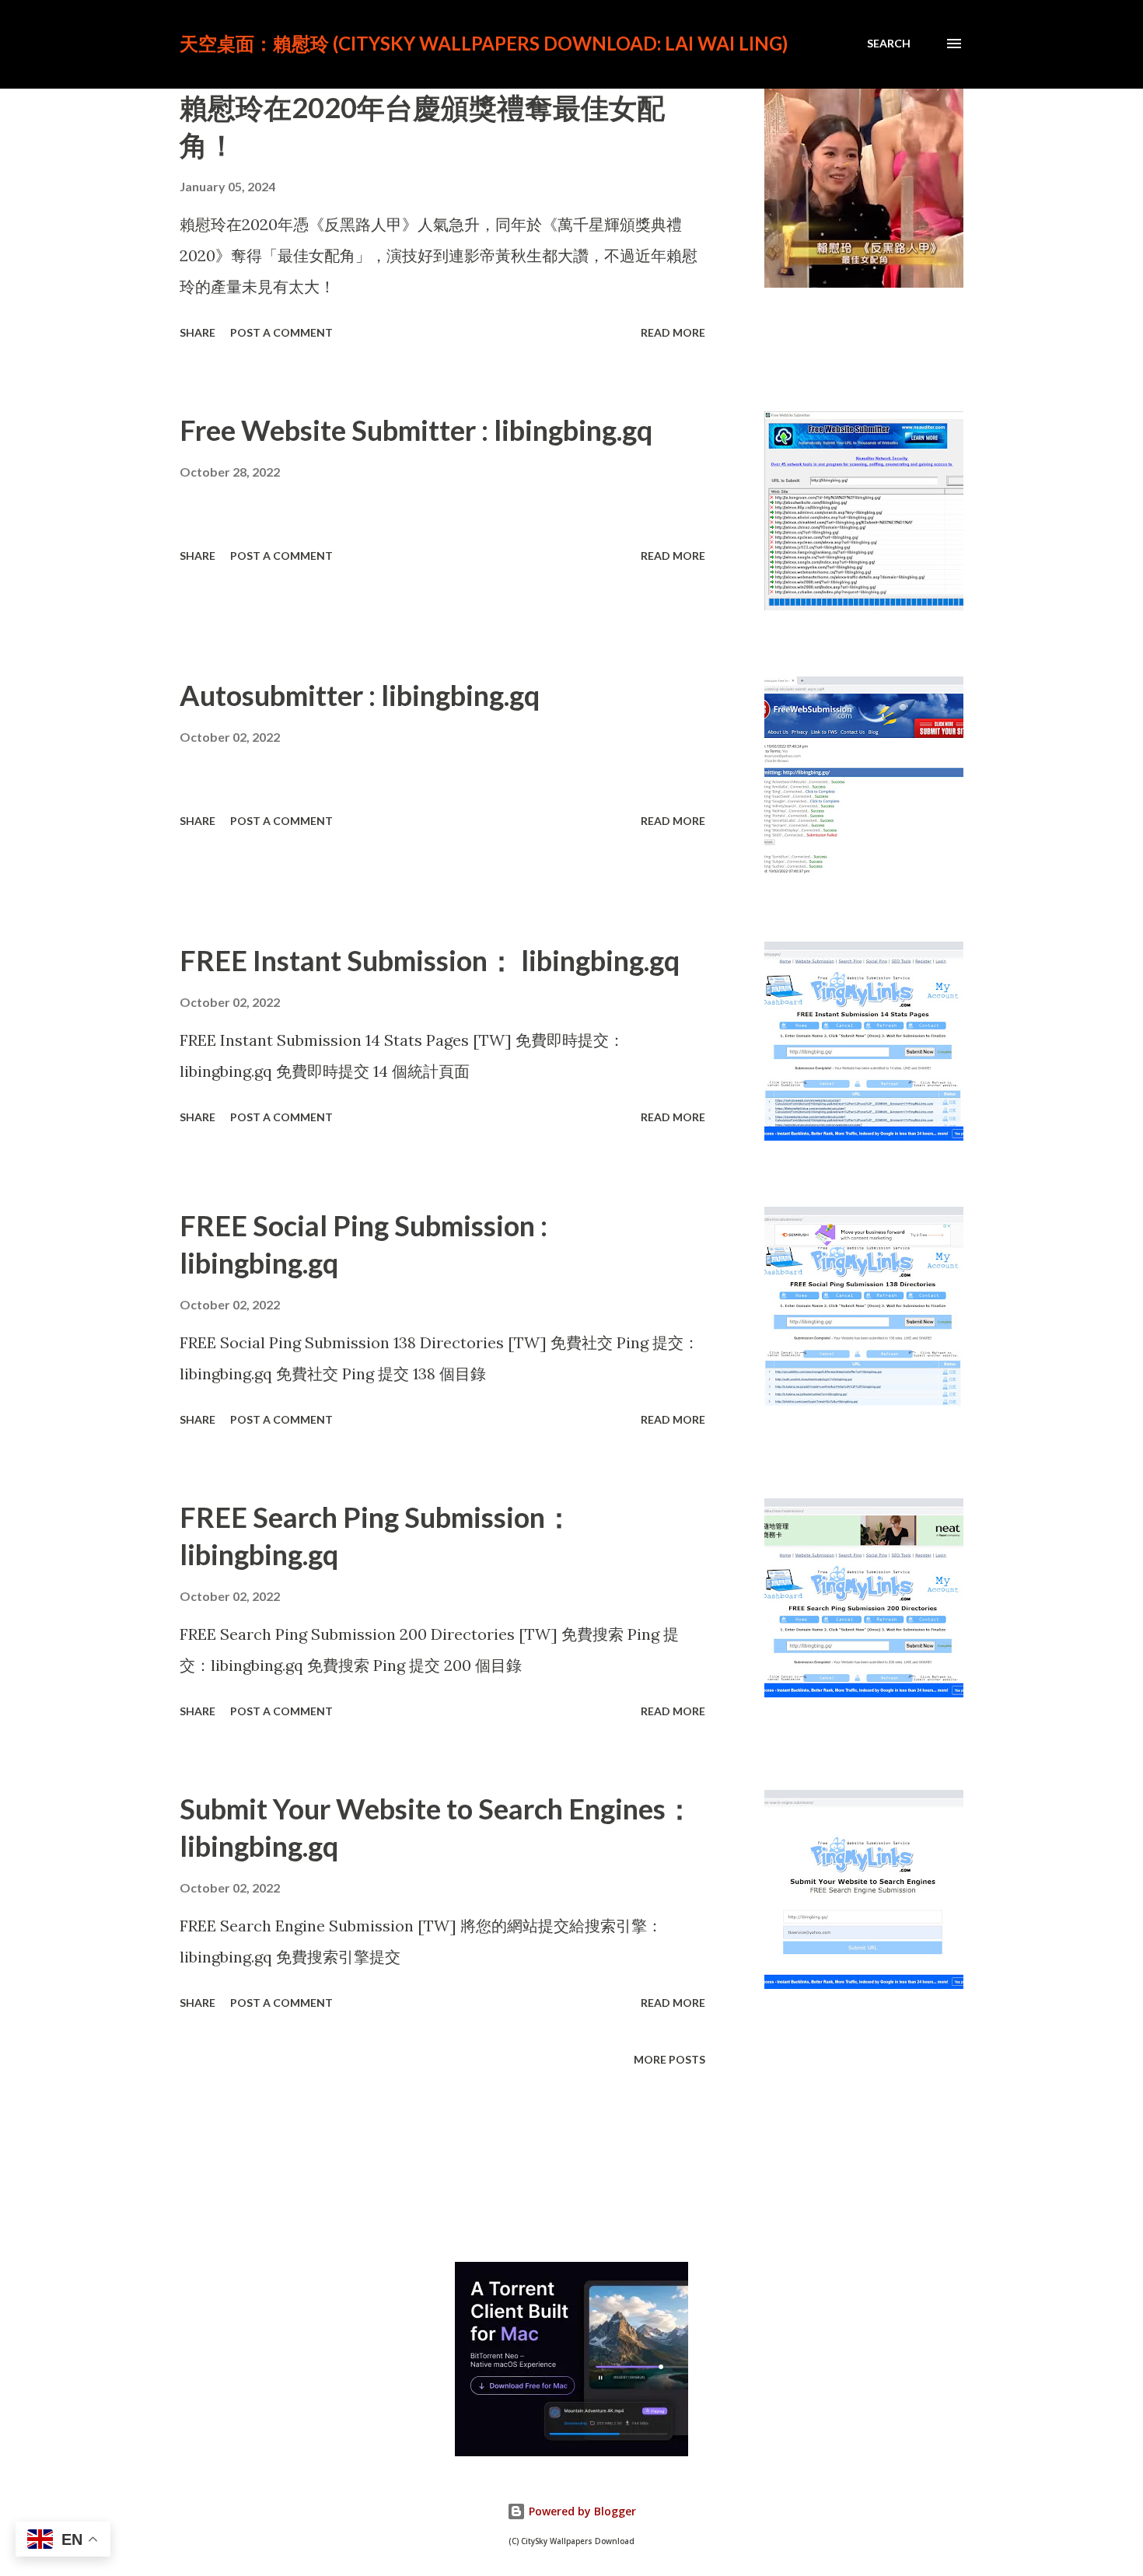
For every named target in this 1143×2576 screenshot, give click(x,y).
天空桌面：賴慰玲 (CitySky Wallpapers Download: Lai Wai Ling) (484, 43)
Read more (673, 332)
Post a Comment (281, 332)
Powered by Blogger (581, 2511)
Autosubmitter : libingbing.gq (360, 695)
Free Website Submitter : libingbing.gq (416, 430)
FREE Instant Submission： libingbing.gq (430, 960)
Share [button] (197, 332)
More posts (669, 2059)
